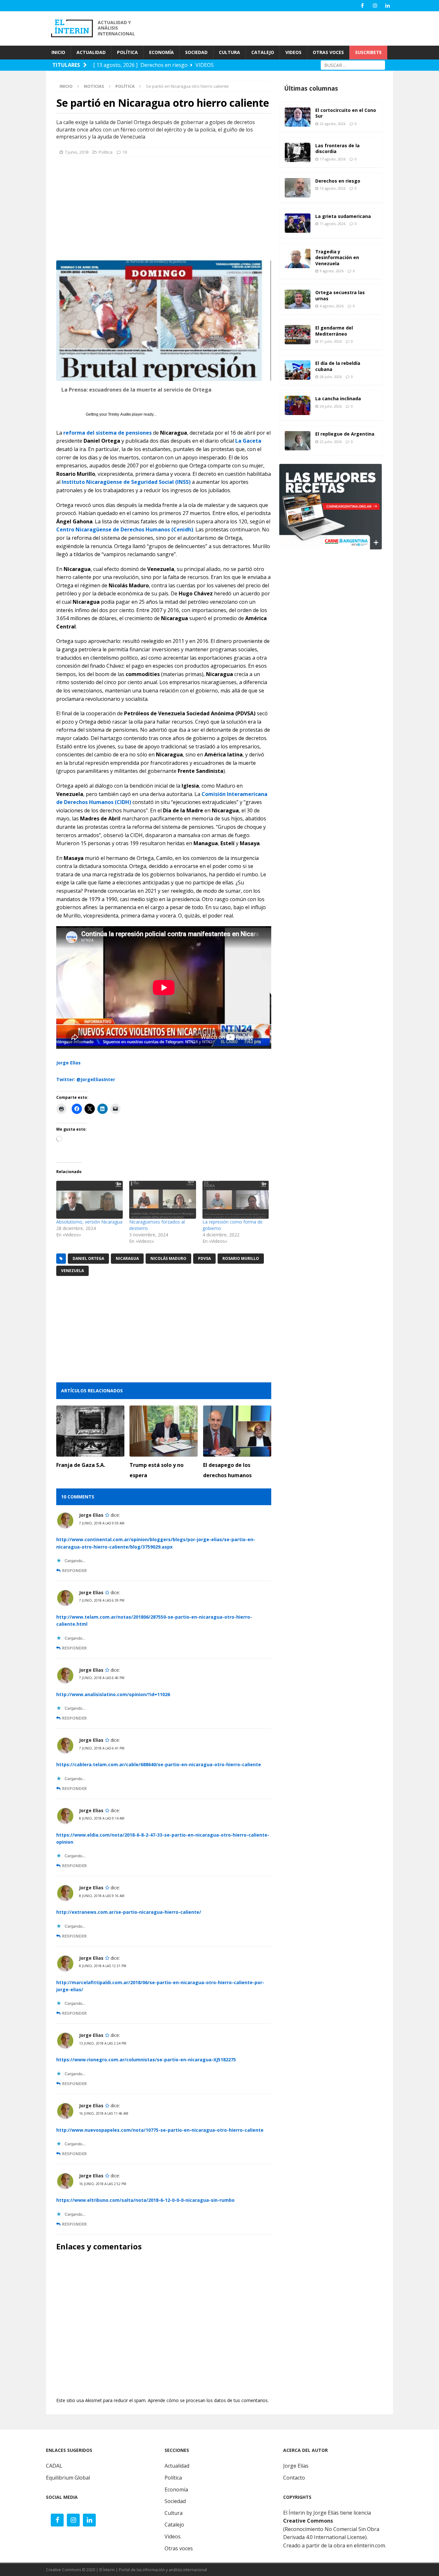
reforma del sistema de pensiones (108, 433)
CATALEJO (263, 52)
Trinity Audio (119, 414)
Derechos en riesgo (338, 181)
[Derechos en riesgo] (298, 188)
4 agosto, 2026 (332, 306)
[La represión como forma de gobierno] (236, 1200)
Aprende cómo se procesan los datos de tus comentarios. (208, 2400)
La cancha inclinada (338, 398)
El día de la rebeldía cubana (338, 366)
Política (106, 152)
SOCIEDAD (196, 52)
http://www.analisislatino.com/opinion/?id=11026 (113, 1694)
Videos (173, 2536)
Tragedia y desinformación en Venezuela (337, 257)
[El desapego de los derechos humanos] (237, 1431)
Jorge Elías (68, 1063)
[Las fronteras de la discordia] (298, 152)
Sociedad (175, 2501)
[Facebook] (362, 6)
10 (125, 152)
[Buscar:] (353, 64)
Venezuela (72, 1271)
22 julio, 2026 (331, 442)
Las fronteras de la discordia (337, 148)
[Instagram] (375, 6)
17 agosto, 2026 (333, 159)
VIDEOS (293, 52)
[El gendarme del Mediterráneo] (298, 335)
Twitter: (66, 1079)
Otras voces (179, 2548)
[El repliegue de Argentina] (298, 441)
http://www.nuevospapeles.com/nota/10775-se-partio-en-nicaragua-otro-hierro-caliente (160, 2130)
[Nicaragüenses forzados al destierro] (162, 1200)
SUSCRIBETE (368, 52)
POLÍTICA (127, 52)
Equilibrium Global (68, 2478)
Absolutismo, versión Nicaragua (89, 1222)
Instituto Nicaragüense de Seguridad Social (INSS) (126, 482)
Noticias (94, 86)
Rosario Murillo (241, 1258)
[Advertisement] (277, 28)
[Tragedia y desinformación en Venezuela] (298, 258)
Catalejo (174, 2525)
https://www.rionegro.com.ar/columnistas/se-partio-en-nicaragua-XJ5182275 (146, 2060)
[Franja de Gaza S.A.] (90, 1431)
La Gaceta (248, 441)
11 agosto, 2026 (333, 224)
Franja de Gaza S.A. (81, 1465)
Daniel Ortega (88, 1258)
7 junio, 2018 (76, 152)
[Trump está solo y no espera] (164, 1431)
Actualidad (177, 2466)
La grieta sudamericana (343, 216)
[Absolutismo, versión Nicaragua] (90, 1200)
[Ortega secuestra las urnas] (298, 299)
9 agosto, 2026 (332, 271)
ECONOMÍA (161, 52)
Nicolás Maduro (168, 1258)
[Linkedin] (387, 6)
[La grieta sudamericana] (298, 223)
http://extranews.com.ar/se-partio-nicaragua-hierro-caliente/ (129, 1912)
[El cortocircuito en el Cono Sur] (298, 117)
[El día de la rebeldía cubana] (298, 370)
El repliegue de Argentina (345, 434)
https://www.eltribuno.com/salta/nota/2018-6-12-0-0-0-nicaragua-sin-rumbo (145, 2200)
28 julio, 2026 (331, 377)
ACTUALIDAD (91, 52)
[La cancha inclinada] (298, 405)
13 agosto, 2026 (333, 188)
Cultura (174, 2513)
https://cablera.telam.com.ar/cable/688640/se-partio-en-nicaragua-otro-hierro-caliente (159, 1764)
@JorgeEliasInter (96, 1079)
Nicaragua (127, 1258)
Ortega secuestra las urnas (340, 295)
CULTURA (229, 52)
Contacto (294, 2478)
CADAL (54, 2466)
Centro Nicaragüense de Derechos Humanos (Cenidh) (125, 529)
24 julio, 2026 (331, 406)
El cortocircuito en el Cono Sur (346, 113)
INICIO (58, 52)
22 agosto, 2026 (333, 124)
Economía (176, 2490)
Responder (74, 1571)
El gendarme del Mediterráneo (334, 331)
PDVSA (204, 1258)
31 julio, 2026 (331, 341)
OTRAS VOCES (328, 52)
